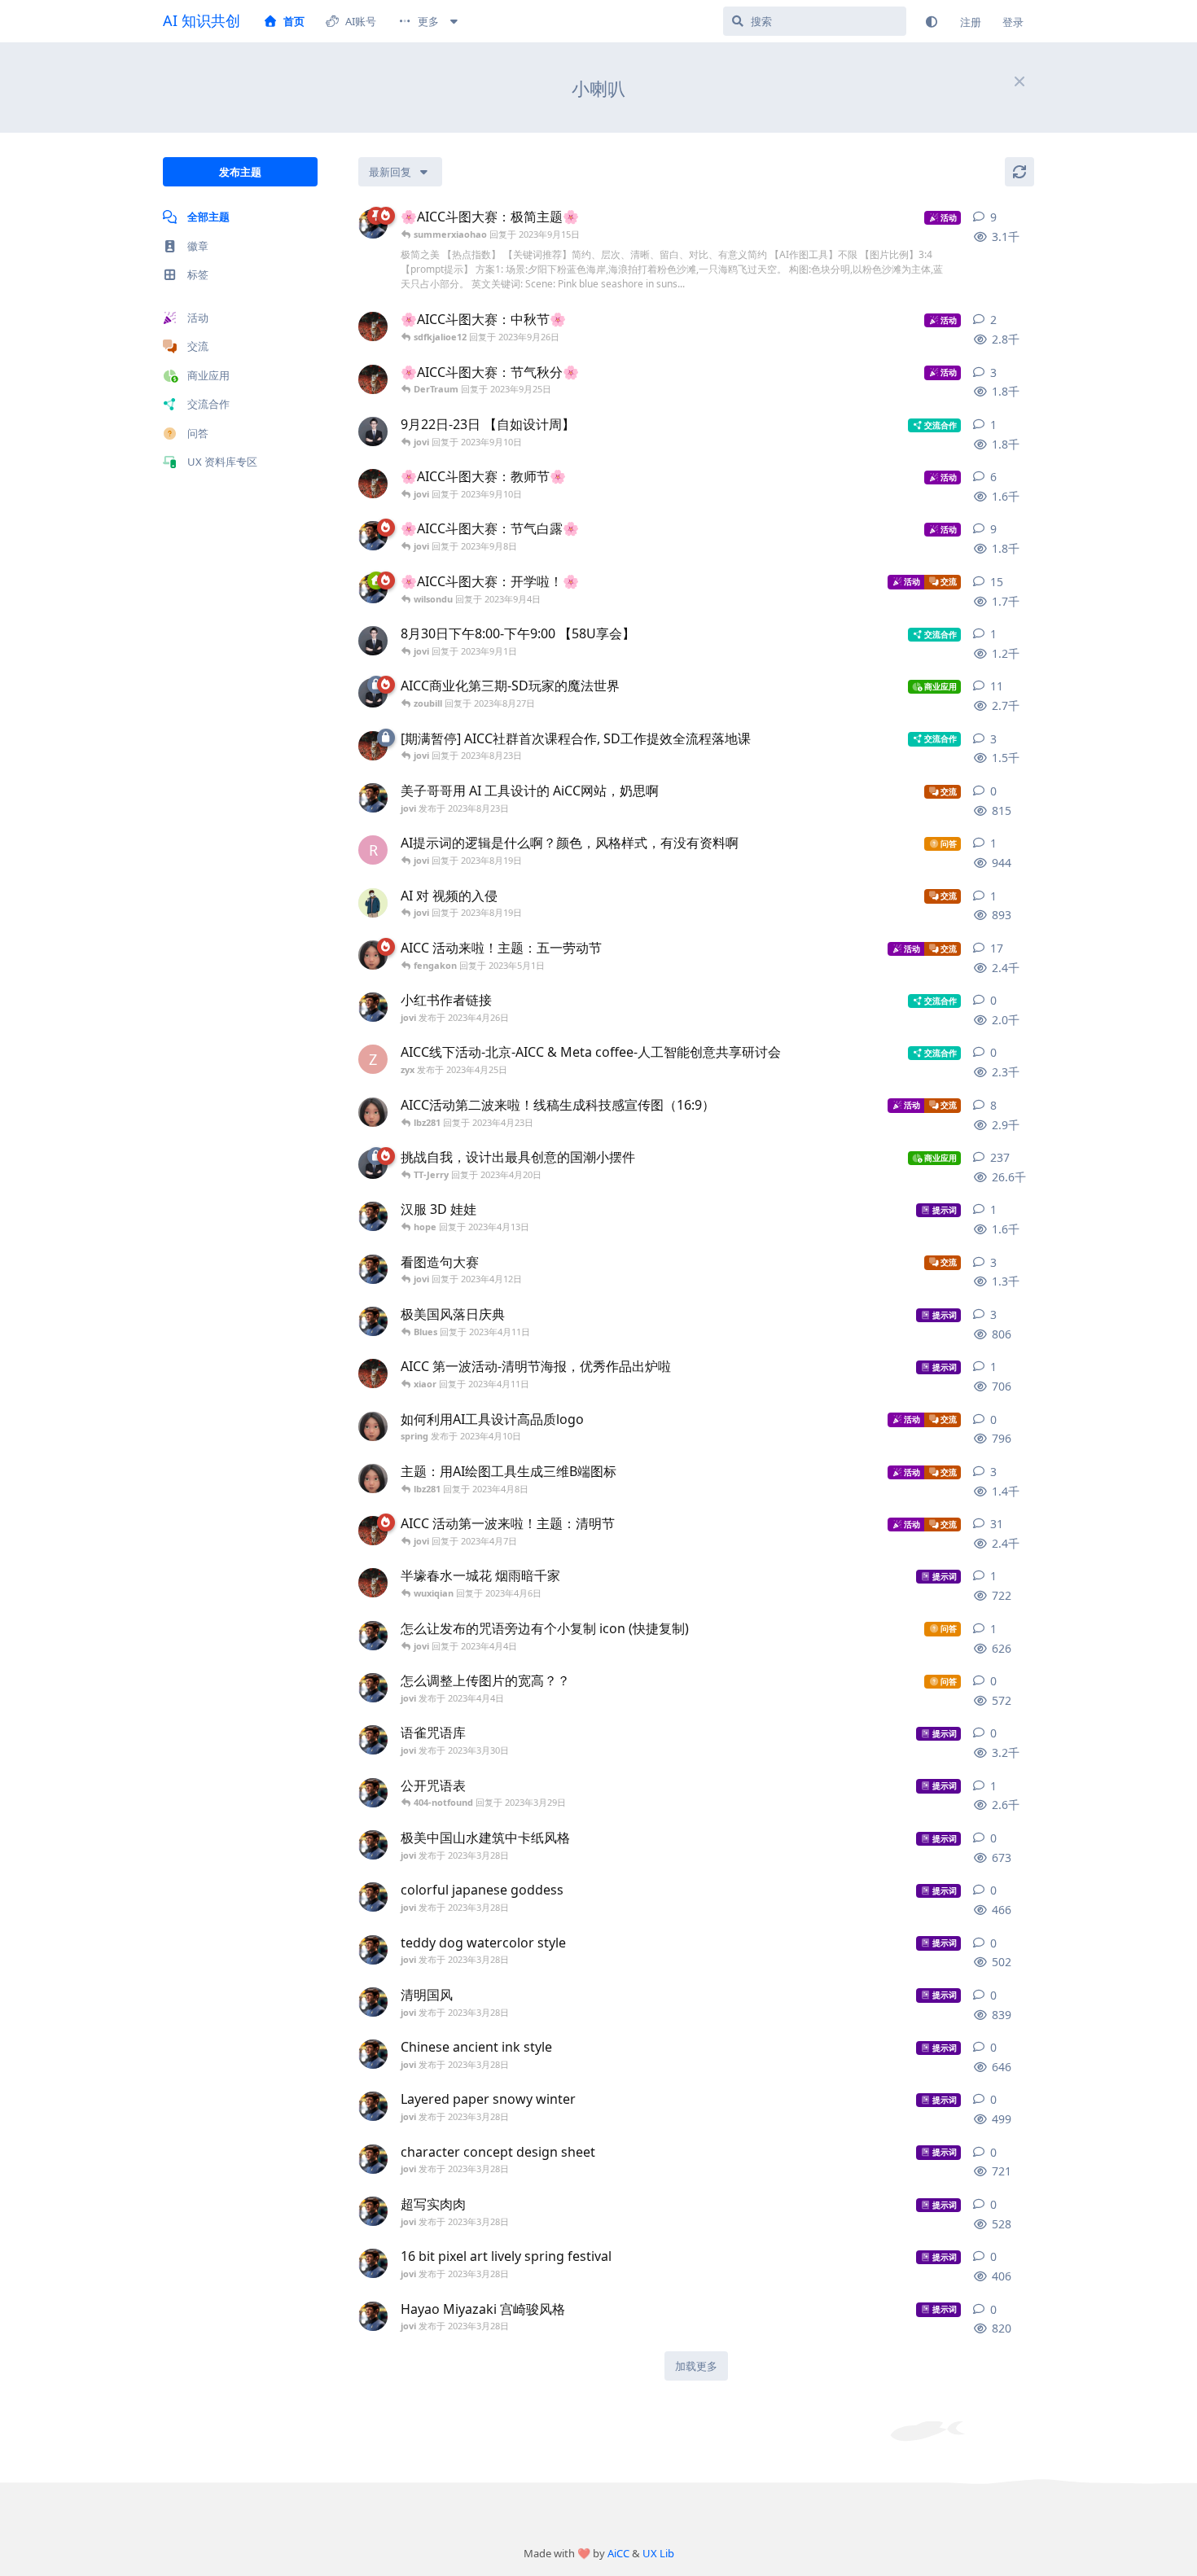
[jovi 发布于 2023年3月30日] (373, 1740)
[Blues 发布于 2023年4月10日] (373, 1373)
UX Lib (658, 2553)
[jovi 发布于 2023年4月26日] (373, 1007)
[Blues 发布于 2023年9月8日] (373, 484)
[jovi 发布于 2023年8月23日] (373, 798)
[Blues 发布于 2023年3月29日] (373, 1583)
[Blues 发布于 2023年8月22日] (373, 746)
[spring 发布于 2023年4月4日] (373, 1112)
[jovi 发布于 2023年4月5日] (373, 1269)
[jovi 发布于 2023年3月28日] (373, 1216)
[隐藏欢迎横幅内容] (1019, 81)
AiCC (618, 2553)
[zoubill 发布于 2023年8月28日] (373, 432)
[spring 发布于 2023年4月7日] (373, 1479)
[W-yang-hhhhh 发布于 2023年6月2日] (373, 903)
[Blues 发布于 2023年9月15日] (373, 326)
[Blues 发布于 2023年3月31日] (373, 1531)
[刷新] (1019, 172)
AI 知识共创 (202, 20)
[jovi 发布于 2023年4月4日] (373, 1636)
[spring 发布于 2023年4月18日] (373, 955)
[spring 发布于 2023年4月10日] (373, 1426)
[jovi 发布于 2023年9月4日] (373, 536)
